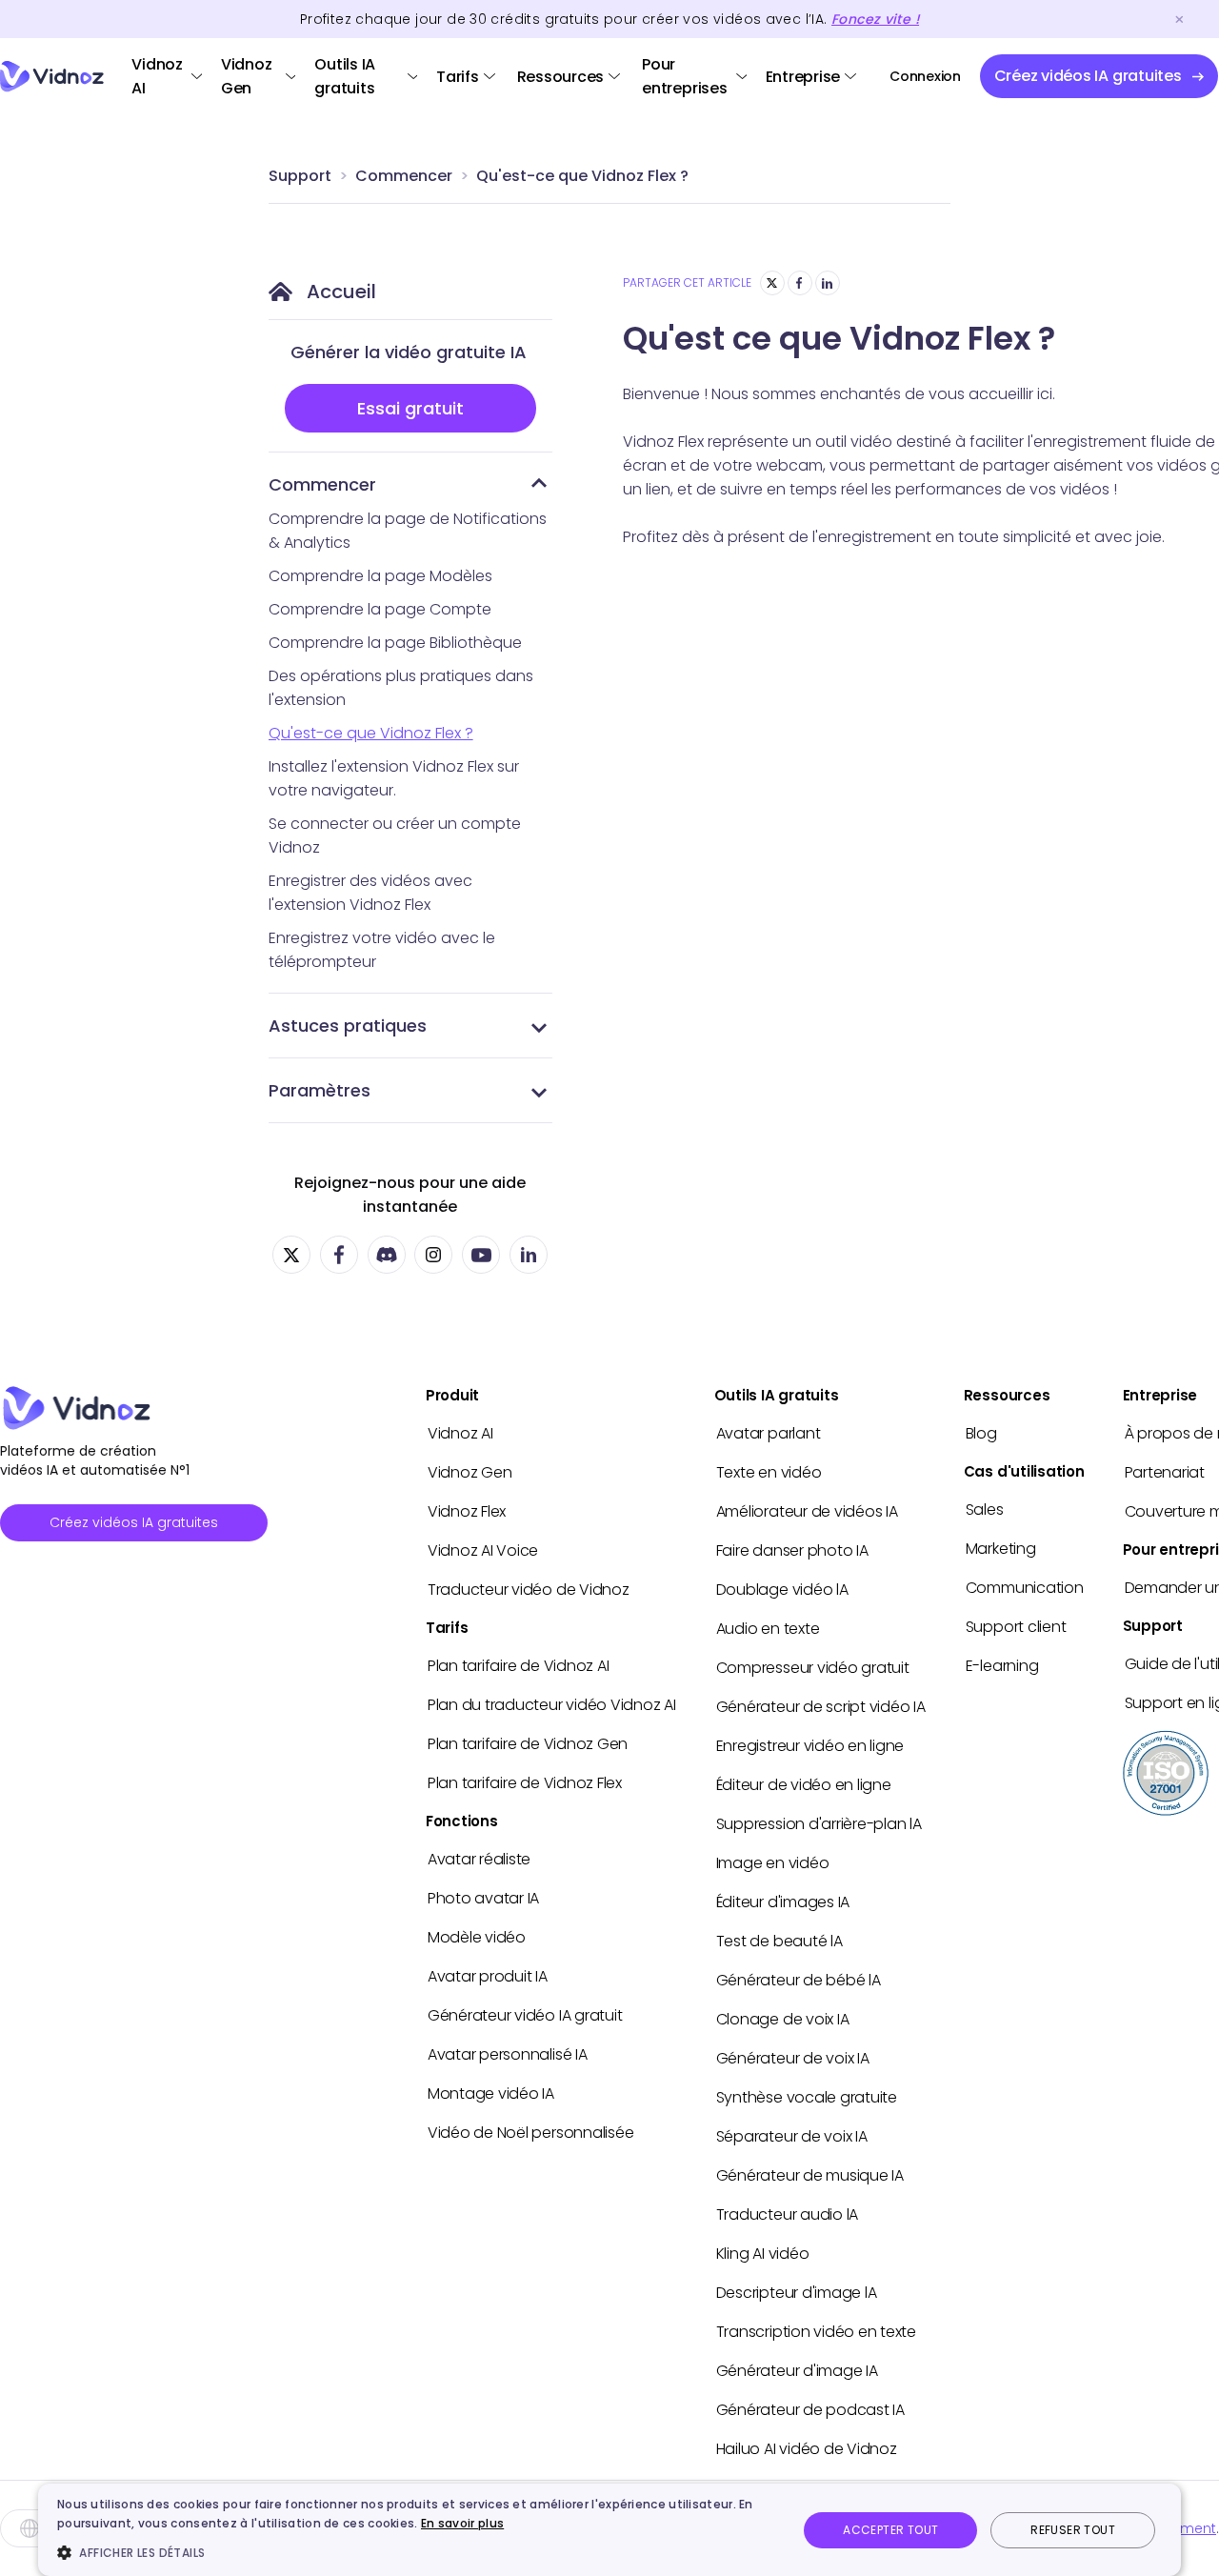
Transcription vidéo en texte (816, 2332)
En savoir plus (462, 2523)
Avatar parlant (769, 1433)
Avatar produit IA (488, 1976)
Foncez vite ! (875, 19)
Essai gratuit (410, 408)
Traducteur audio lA (787, 2214)
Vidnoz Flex (467, 1511)
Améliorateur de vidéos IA (807, 1511)
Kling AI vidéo (763, 2254)
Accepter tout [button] (890, 2530)
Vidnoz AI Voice (483, 1550)
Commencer (404, 176)
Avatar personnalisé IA (508, 2054)
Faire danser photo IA (792, 1550)
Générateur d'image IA (797, 2371)
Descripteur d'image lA (797, 2293)
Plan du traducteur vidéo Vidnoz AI (552, 1705)
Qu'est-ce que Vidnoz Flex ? (582, 176)
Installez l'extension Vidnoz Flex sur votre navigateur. (394, 778)
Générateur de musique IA (810, 2175)
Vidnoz (52, 77)
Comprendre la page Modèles (380, 576)
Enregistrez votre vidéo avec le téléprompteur (382, 950)
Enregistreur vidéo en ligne (810, 1746)
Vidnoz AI (157, 76)
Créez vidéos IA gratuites (134, 1522)
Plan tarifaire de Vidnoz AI (519, 1666)
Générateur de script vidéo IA (821, 1707)
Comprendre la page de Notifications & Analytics (408, 531)
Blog (981, 1433)
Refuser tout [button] (1073, 2530)
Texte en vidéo (769, 1472)
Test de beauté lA (779, 1941)
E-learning (1002, 1666)
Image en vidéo (773, 1863)
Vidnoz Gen (247, 76)
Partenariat (1165, 1472)
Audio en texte (768, 1629)
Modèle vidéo (477, 1937)
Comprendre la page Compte (380, 609)
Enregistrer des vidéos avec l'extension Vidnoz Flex (370, 893)
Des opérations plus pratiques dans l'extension (401, 688)
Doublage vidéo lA (782, 1590)
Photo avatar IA (483, 1898)
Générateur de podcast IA (810, 2410)
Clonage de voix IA (783, 2019)
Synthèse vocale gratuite (807, 2097)
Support (300, 176)
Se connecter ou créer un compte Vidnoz (395, 835)
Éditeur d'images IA (783, 1902)
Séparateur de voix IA (792, 2136)
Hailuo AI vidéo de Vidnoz (807, 2449)
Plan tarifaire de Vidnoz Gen (528, 1744)
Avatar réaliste (479, 1859)
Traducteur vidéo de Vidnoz (529, 1590)
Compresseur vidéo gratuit (813, 1668)
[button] (416, 2552)
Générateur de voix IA (793, 2058)
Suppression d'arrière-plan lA (819, 1824)
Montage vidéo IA (491, 2093)
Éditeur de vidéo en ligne (804, 1785)
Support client (1016, 1627)
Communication (1025, 1588)
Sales (985, 1509)
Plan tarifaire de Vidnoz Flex (525, 1783)
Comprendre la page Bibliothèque (395, 643)
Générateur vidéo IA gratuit (525, 2015)
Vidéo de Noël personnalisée (531, 2133)
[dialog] (609, 2530)
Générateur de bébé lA (799, 1980)
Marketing (1001, 1549)
